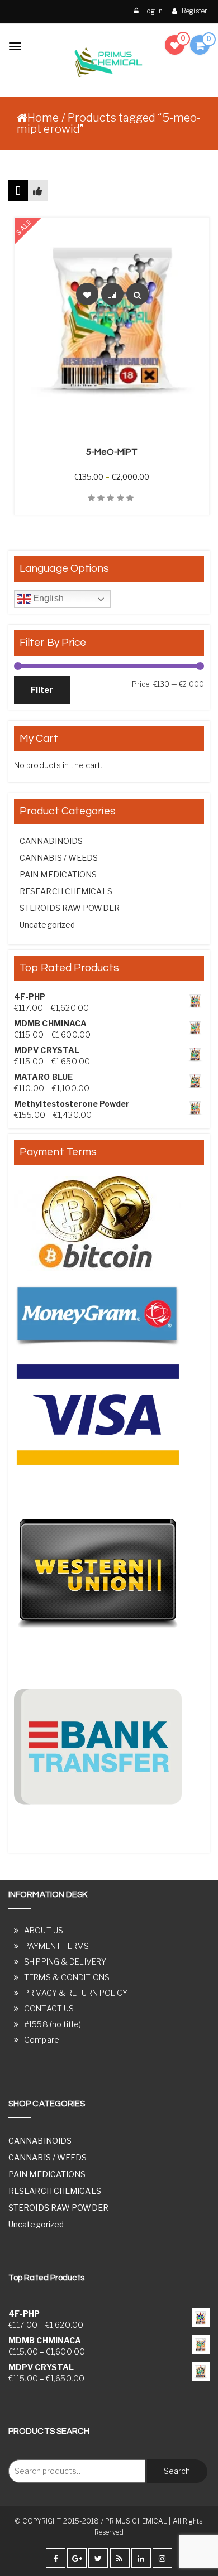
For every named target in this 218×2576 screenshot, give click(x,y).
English (47, 598)
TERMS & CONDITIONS (67, 1977)
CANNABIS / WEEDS (59, 858)
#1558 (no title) (53, 2024)
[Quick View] (138, 294)
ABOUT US (44, 1930)
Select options (118, 426)
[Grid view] (18, 190)
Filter (42, 690)
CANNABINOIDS (51, 841)
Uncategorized (47, 925)
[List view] (38, 190)
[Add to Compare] (112, 294)
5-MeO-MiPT (112, 452)
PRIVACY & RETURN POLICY (76, 1993)
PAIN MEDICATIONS (58, 874)
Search (177, 2471)
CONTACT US (49, 2008)
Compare (42, 2040)
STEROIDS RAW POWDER (70, 908)
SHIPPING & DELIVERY (65, 1962)
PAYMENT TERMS (56, 1946)
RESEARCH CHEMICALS (66, 891)
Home (43, 118)
